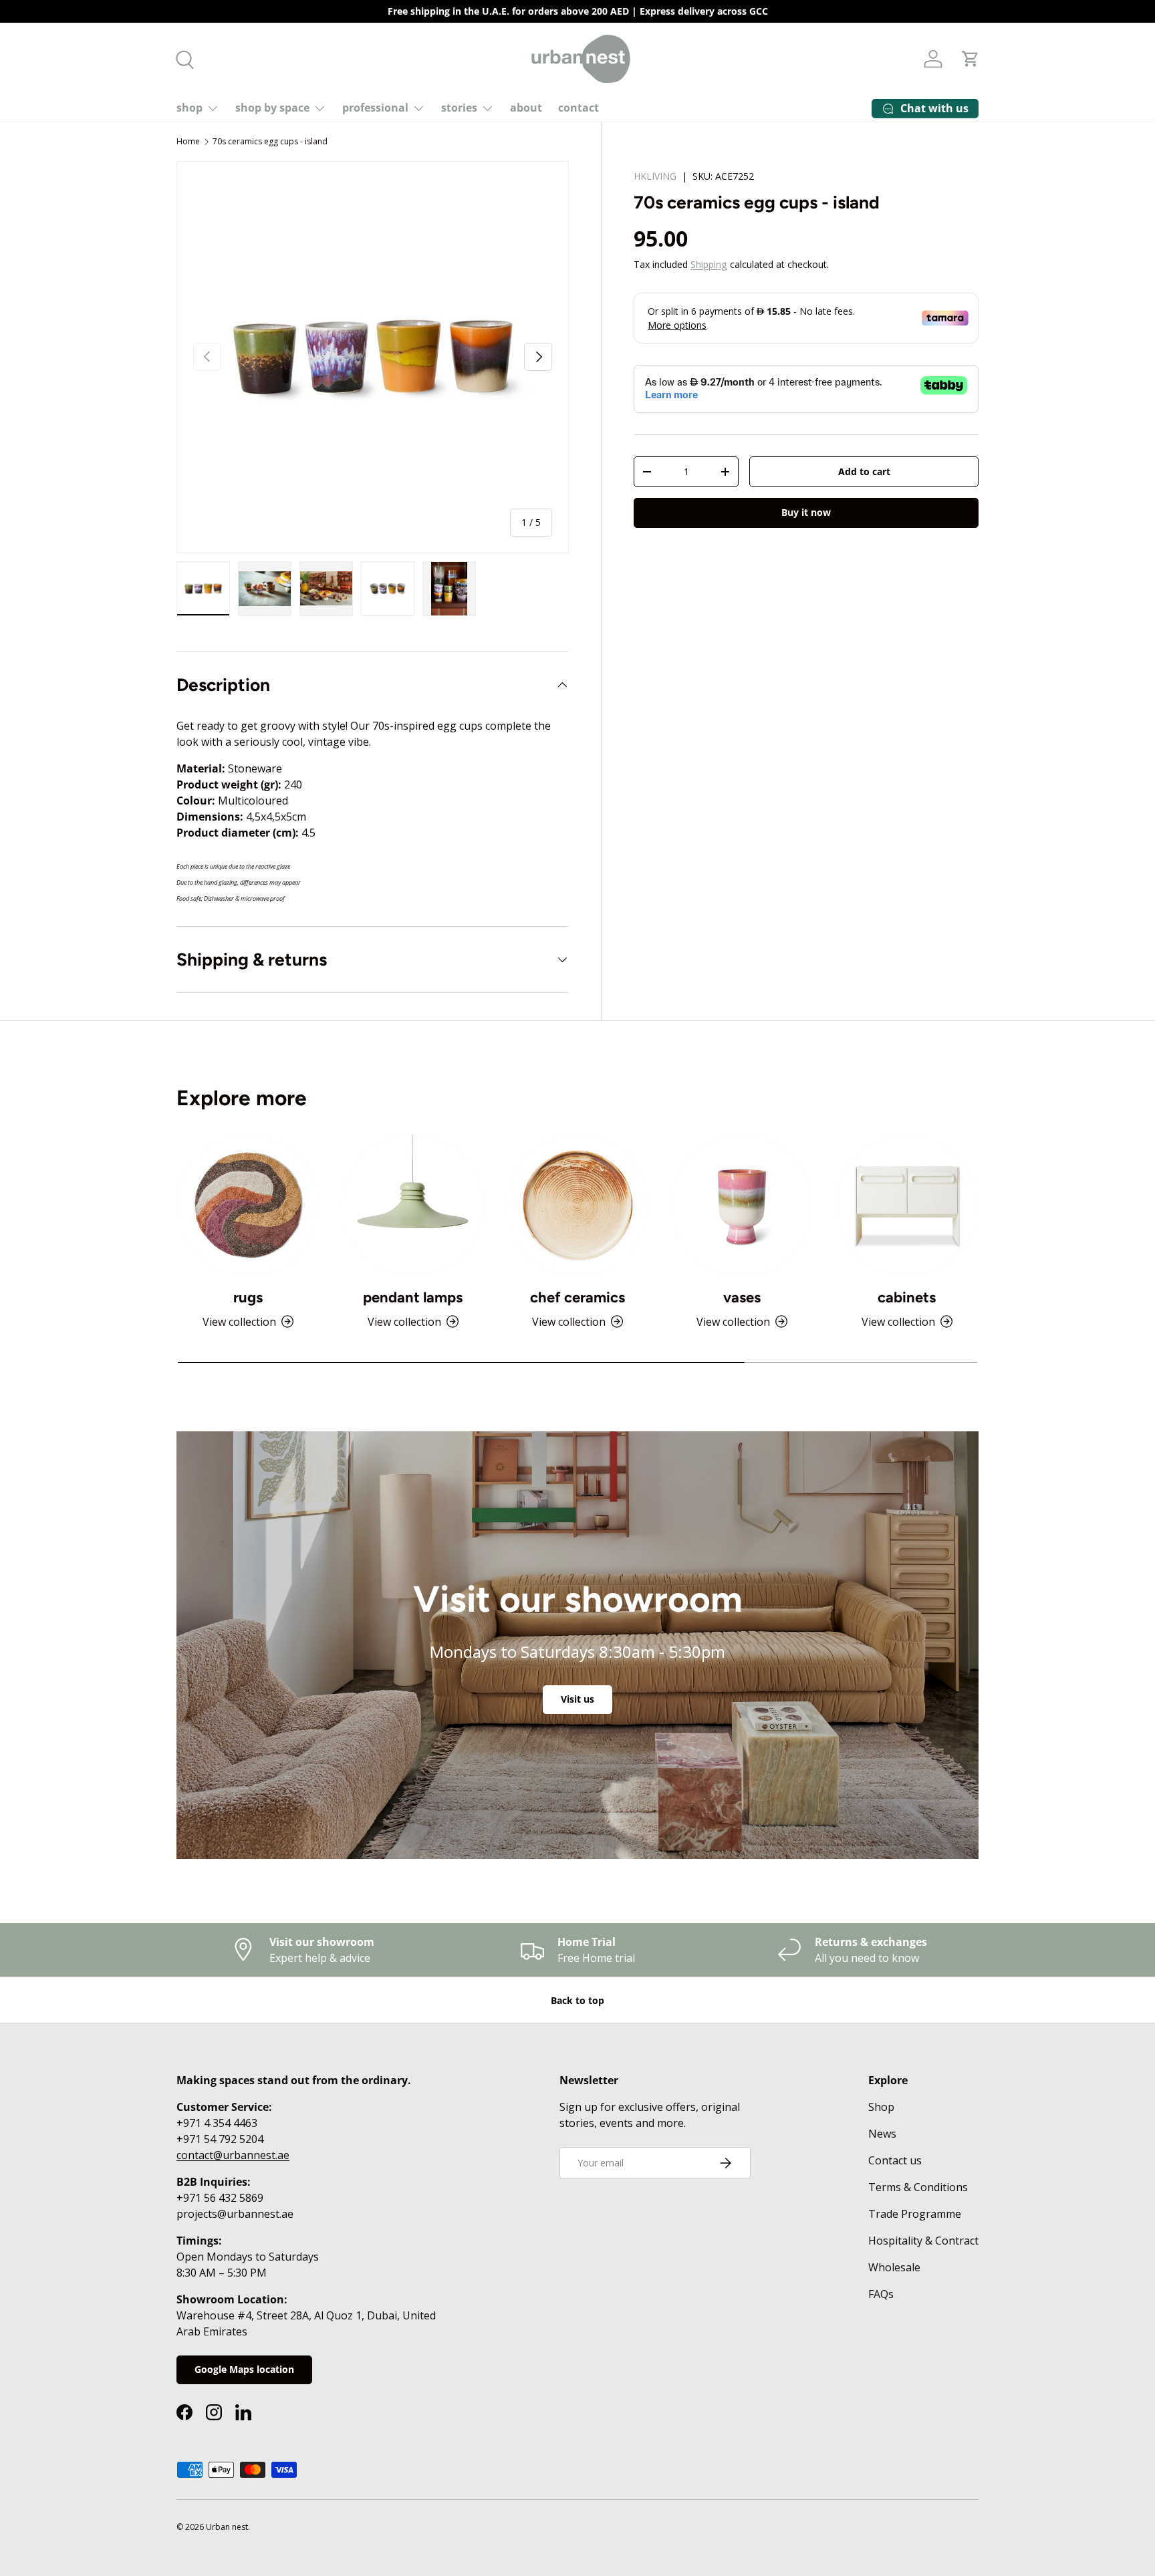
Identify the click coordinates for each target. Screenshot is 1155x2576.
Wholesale (894, 2267)
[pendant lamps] (412, 1205)
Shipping (709, 264)
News (882, 2134)
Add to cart (864, 471)
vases (742, 1297)
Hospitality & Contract (923, 2241)
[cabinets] (907, 1205)
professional (375, 108)
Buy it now (806, 513)
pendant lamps (413, 1297)
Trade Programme (915, 2214)
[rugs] (248, 1205)
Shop (881, 2107)
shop (189, 108)
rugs (248, 1297)
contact (579, 108)
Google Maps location (244, 2369)
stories (459, 108)
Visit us (577, 1699)
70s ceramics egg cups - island (270, 141)
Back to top (577, 2000)
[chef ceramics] (577, 1205)
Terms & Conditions (918, 2187)
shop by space (272, 108)
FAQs (881, 2294)
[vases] (742, 1205)
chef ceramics (577, 1297)
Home (188, 141)
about (526, 108)
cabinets (907, 1297)
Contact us (895, 2160)
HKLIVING (655, 176)
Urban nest (227, 2527)
